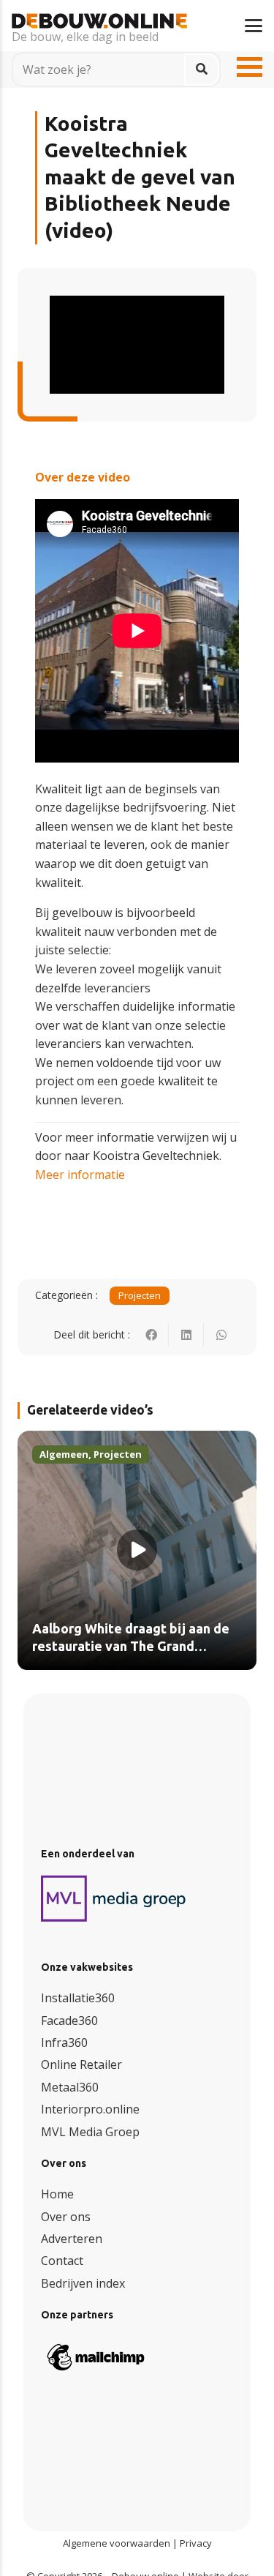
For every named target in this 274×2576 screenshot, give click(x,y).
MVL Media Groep (90, 2132)
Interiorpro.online (90, 2109)
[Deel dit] (151, 1335)
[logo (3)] (114, 1898)
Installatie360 (78, 1998)
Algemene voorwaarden (117, 2543)
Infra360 (64, 2043)
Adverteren (72, 2239)
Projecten (140, 1295)
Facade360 (69, 2021)
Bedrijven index (83, 2283)
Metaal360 (70, 2087)
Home (57, 2194)
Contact (62, 2261)
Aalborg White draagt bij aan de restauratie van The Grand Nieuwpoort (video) (131, 1646)
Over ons (66, 2217)
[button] (254, 26)
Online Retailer (81, 2064)
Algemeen (64, 1454)
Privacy (196, 2543)
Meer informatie (80, 1175)
